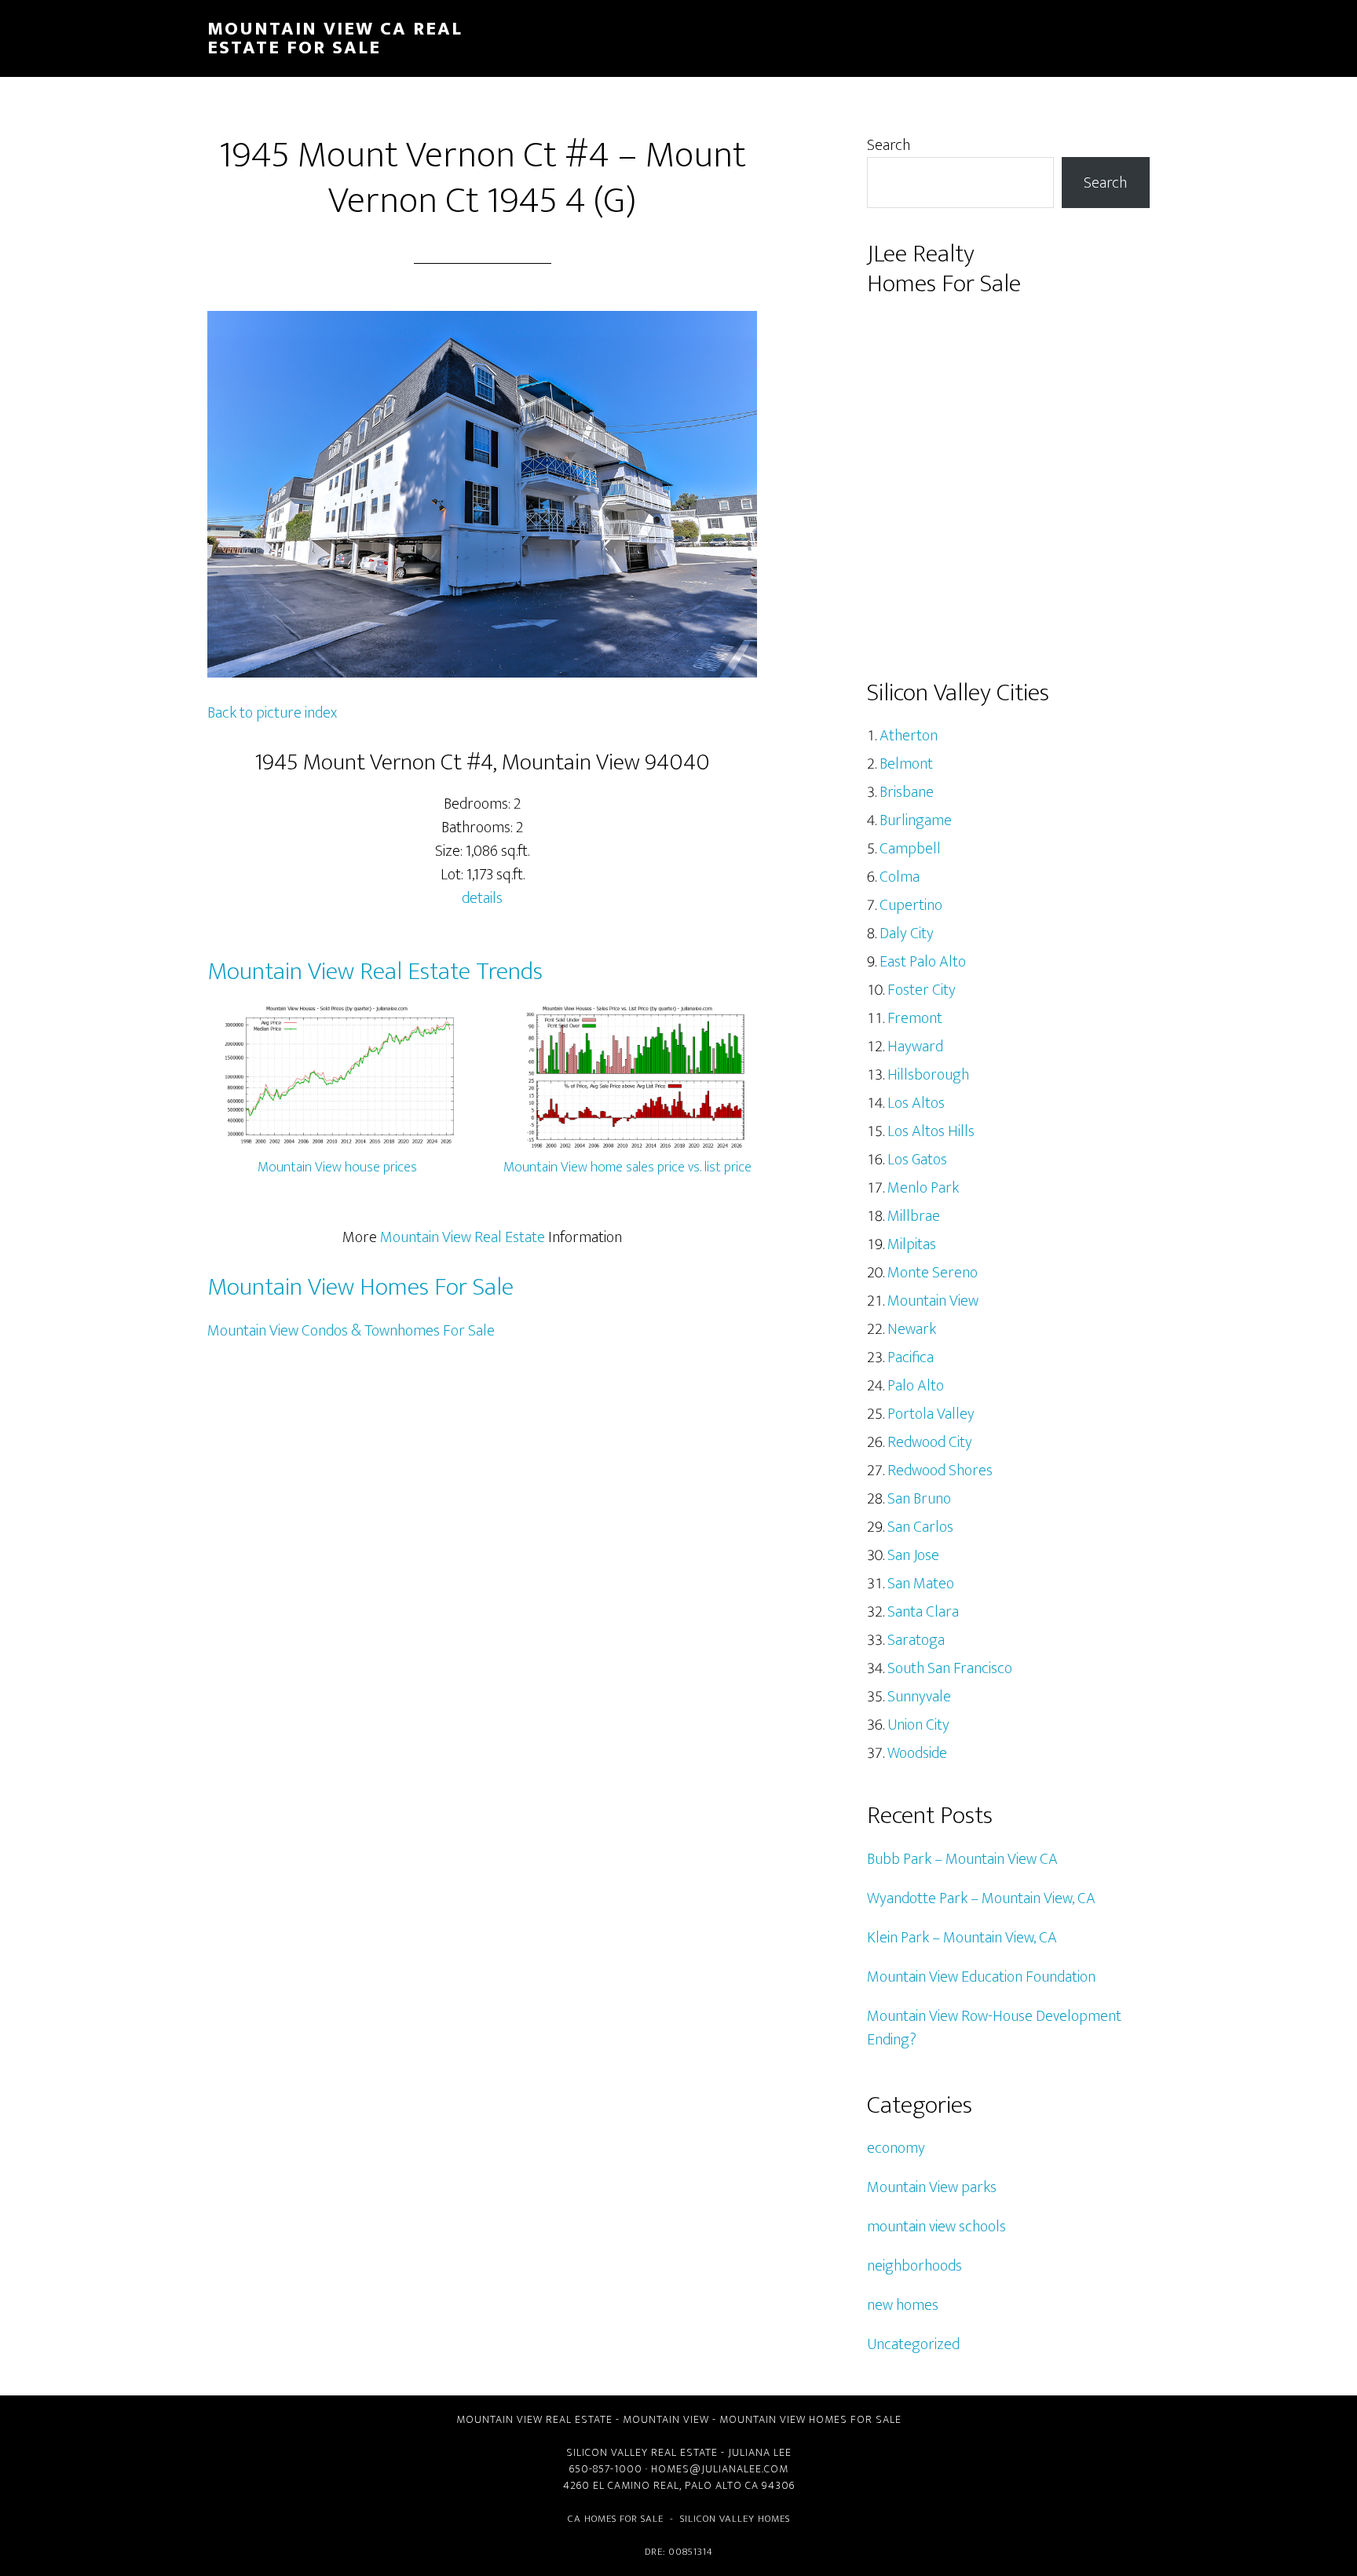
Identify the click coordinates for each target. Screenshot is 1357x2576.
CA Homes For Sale (616, 2519)
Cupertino (911, 905)
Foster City (922, 990)
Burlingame (916, 820)
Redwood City (930, 1442)
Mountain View (933, 1301)
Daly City (907, 934)
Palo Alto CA (722, 2485)
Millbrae (914, 1216)
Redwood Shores (940, 1471)
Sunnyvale (919, 1697)
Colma (900, 877)
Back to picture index (272, 713)
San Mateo (921, 1584)
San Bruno (919, 1499)
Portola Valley (931, 1414)
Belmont (906, 764)
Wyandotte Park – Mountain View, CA (981, 1898)
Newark (912, 1329)
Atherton (909, 736)
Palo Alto (916, 1386)
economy (896, 2148)
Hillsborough (928, 1075)
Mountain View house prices (337, 1167)
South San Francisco (950, 1668)
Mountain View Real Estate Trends (375, 972)
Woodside (917, 1753)
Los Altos (916, 1103)
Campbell (910, 849)
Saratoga (916, 1640)
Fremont (915, 1018)
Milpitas (912, 1244)
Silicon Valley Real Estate (642, 2452)
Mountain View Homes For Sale (360, 1287)
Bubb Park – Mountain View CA (962, 1859)
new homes (903, 2305)
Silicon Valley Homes (735, 2519)
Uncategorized (913, 2344)
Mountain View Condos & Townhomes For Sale (351, 1331)
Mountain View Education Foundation (981, 1977)
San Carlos (920, 1527)
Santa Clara (923, 1612)
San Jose (913, 1555)
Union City (918, 1725)
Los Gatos (917, 1160)
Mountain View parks (932, 2187)
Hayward (915, 1047)
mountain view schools (936, 2227)
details (482, 898)
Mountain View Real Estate (463, 1237)
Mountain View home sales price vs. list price (627, 1167)
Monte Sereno (933, 1273)
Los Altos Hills (931, 1131)
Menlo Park (923, 1188)
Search (889, 145)
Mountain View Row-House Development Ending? (994, 2028)
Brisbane (907, 792)
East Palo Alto (923, 962)
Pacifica (911, 1357)
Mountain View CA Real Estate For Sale (335, 38)
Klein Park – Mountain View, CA (962, 1938)
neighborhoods (914, 2266)
